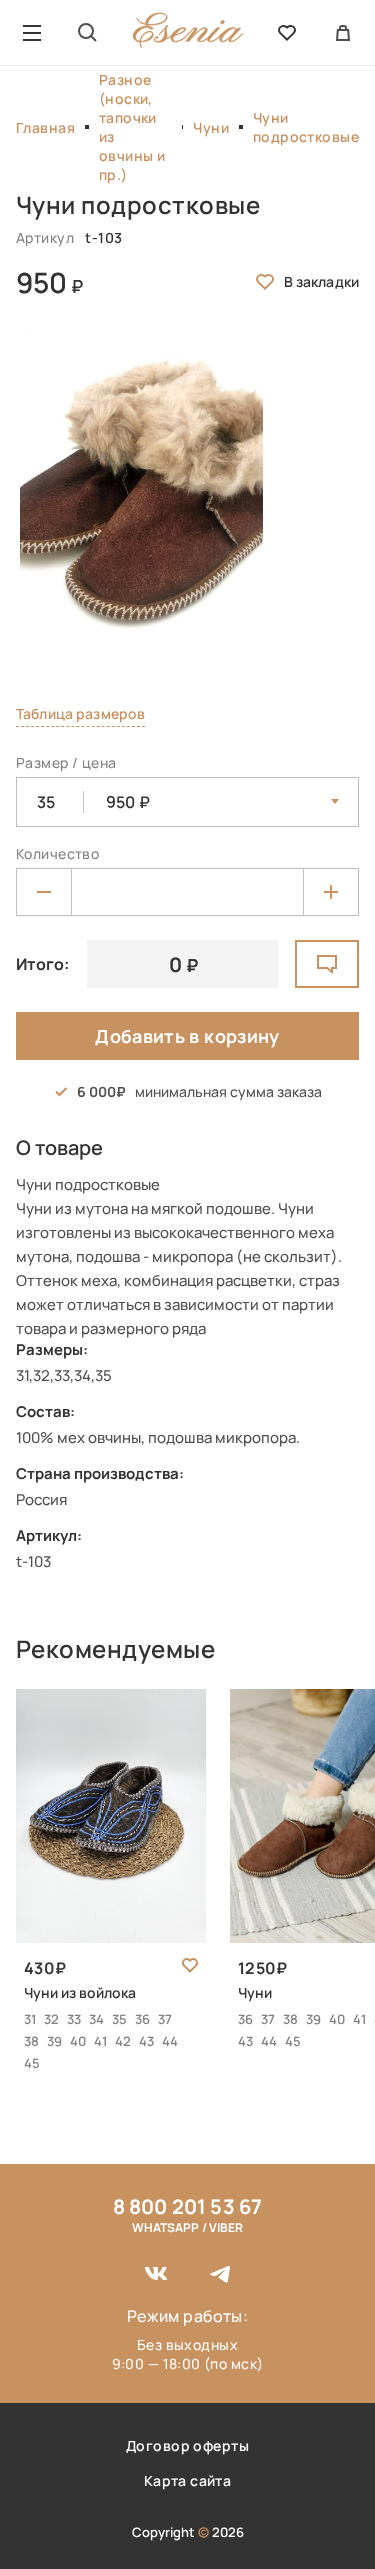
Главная (45, 127)
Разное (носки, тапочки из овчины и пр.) (132, 127)
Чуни (211, 127)
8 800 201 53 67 (188, 2206)
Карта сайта (188, 2480)
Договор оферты (187, 2445)
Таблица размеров (80, 713)
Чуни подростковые (306, 127)
